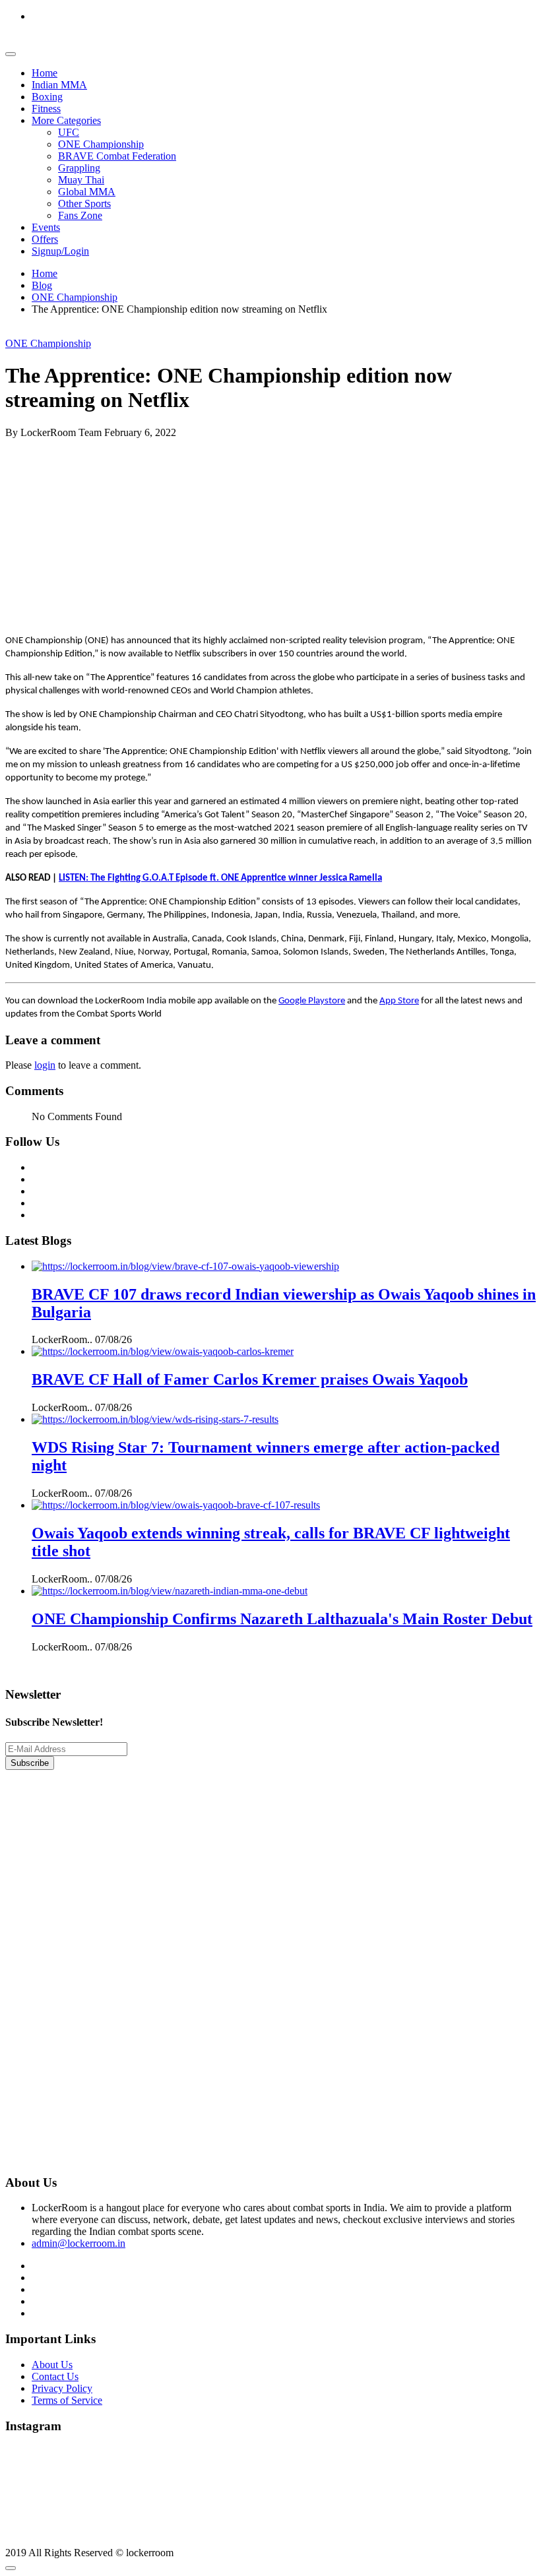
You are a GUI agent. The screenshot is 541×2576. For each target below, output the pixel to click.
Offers (45, 239)
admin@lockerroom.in (79, 2243)
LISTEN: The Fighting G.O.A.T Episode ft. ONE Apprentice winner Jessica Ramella (220, 878)
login (45, 1065)
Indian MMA (59, 85)
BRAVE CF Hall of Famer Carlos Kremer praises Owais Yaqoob (250, 1379)
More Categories (66, 120)
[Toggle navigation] (11, 54)
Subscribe (30, 1763)
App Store (399, 1001)
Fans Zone (80, 215)
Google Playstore (312, 1001)
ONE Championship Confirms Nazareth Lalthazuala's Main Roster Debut (282, 1619)
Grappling (79, 168)
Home (45, 73)
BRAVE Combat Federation (117, 156)
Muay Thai (81, 180)
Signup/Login (60, 251)
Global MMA (87, 192)
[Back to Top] (11, 2568)
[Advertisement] (270, 531)
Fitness (46, 109)
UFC (69, 132)
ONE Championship (101, 144)
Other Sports (84, 204)
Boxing (47, 97)
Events (46, 227)
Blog (42, 285)
